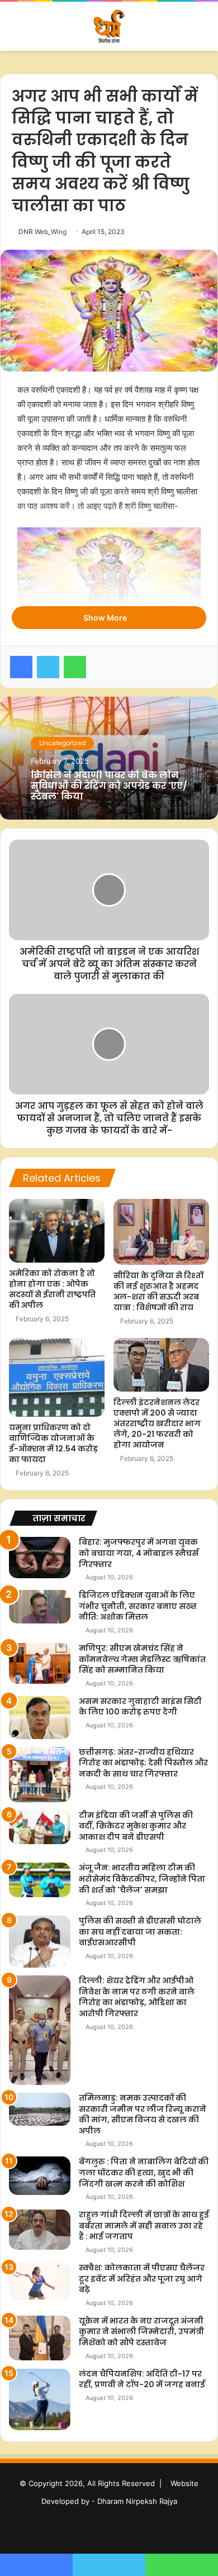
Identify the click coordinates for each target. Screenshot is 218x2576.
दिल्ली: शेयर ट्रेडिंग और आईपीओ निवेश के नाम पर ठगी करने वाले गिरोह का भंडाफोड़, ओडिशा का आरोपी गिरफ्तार (137, 1997)
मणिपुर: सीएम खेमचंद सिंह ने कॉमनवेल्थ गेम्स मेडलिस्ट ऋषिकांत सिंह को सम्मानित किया (142, 1659)
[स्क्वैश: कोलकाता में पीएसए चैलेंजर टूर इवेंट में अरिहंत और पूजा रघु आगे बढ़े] (40, 2281)
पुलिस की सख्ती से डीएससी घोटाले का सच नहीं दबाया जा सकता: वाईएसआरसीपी (140, 1932)
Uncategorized (62, 743)
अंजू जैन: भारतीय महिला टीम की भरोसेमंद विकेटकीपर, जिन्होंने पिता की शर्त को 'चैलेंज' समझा (142, 1879)
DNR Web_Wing (42, 232)
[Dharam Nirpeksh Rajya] (109, 26)
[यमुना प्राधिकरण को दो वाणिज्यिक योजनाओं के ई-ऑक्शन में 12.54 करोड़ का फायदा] (57, 1378)
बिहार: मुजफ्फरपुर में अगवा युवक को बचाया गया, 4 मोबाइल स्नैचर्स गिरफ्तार (139, 1553)
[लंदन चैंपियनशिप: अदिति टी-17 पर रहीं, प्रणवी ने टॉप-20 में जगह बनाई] (40, 2399)
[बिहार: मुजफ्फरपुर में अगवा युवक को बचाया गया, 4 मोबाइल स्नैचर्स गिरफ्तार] (40, 1557)
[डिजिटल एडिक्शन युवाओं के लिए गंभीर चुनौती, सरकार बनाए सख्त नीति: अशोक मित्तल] (40, 1606)
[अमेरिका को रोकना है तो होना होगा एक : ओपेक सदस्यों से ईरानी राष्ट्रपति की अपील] (57, 1231)
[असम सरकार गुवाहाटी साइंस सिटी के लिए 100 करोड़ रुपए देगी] (40, 1718)
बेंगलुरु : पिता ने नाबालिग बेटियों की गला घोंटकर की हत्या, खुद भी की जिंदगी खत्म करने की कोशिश (144, 2172)
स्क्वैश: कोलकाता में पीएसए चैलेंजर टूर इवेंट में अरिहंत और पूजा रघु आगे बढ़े (142, 2279)
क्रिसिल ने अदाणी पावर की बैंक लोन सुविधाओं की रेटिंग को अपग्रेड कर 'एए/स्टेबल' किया (109, 786)
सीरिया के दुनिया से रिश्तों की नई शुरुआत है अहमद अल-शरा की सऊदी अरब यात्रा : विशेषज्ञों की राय (158, 1291)
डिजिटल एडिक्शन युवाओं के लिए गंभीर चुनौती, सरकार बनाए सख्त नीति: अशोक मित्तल (138, 1606)
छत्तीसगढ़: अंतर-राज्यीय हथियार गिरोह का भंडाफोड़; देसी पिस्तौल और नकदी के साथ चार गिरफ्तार (143, 1763)
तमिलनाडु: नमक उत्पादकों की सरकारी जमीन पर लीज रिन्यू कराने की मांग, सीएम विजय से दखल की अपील (143, 2114)
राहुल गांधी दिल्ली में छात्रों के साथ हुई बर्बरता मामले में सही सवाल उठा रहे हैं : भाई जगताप (144, 2225)
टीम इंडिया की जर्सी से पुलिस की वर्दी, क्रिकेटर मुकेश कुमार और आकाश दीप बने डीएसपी (136, 1826)
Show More (106, 618)
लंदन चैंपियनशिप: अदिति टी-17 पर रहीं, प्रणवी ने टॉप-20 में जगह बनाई (142, 2379)
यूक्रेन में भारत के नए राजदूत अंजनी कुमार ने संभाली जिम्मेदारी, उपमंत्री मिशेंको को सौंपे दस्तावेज (141, 2332)
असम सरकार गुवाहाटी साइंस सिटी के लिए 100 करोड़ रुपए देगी (140, 1707)
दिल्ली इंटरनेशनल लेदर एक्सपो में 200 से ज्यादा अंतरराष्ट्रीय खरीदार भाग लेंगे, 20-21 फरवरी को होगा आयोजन (157, 1423)
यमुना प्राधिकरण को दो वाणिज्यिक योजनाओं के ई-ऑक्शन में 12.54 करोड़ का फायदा (53, 1443)
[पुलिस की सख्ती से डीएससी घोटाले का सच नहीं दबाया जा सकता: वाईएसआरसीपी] (40, 1942)
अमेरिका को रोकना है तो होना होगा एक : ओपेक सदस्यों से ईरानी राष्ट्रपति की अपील (52, 1289)
